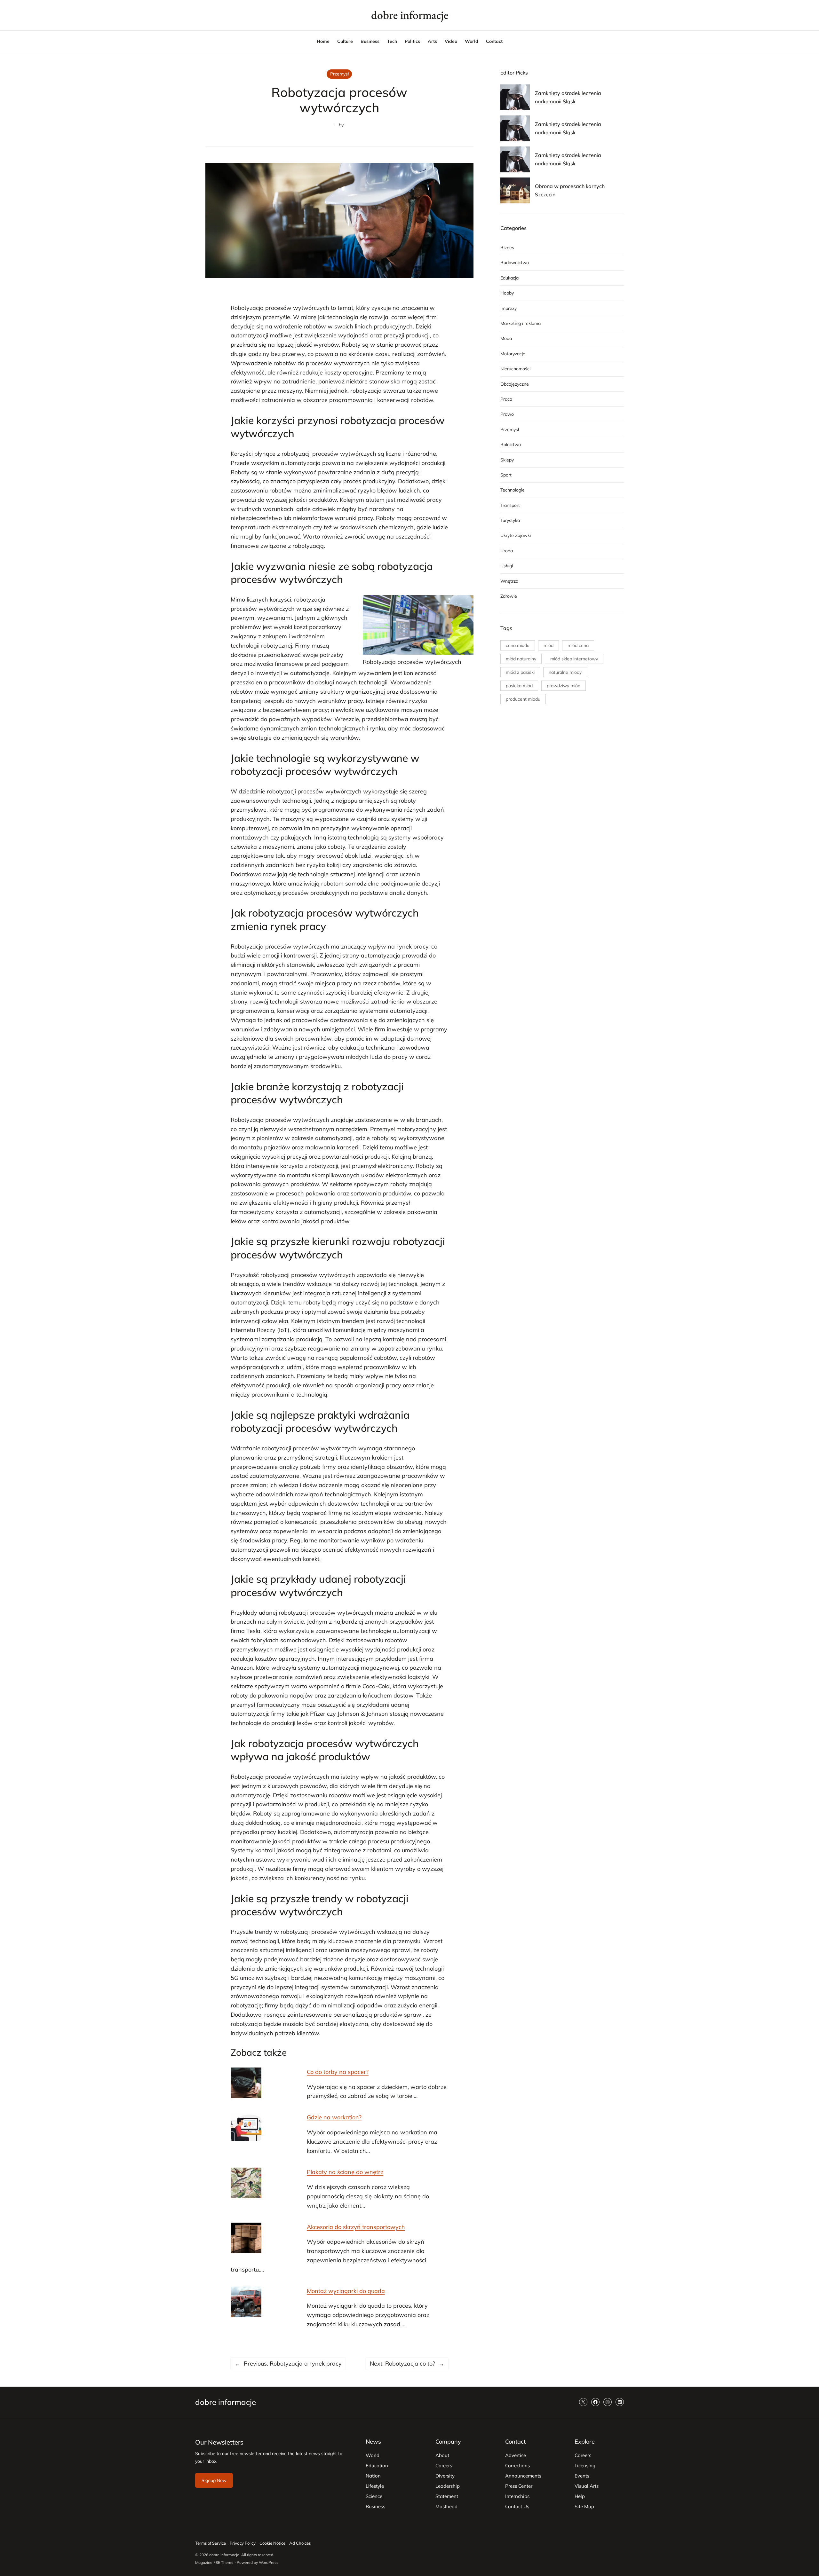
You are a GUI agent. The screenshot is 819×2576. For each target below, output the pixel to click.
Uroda (507, 551)
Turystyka (510, 520)
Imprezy (509, 308)
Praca (506, 399)
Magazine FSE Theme (214, 2562)
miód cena (578, 645)
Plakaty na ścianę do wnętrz (345, 2172)
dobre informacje (410, 15)
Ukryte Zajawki (516, 535)
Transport (510, 505)
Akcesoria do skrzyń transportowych (356, 2227)
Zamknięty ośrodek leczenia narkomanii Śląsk (568, 97)
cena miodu (518, 645)
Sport (506, 475)
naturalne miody (565, 672)
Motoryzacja (513, 354)
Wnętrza (509, 581)
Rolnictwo (511, 445)
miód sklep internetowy (574, 659)
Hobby (507, 293)
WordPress (269, 2562)
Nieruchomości (515, 369)
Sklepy (507, 460)
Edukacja (509, 278)
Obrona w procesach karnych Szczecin (570, 190)
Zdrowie (509, 596)
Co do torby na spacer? (338, 2072)
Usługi (507, 566)
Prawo (507, 414)
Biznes (507, 248)
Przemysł (339, 74)
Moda (506, 338)
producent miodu (523, 699)
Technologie (513, 490)
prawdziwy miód (564, 686)
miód (549, 645)
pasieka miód (519, 686)
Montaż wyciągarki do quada (346, 2291)
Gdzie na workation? (334, 2117)
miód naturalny (521, 659)
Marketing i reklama (521, 323)
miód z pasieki (520, 672)
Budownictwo (515, 263)
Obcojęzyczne (515, 384)
